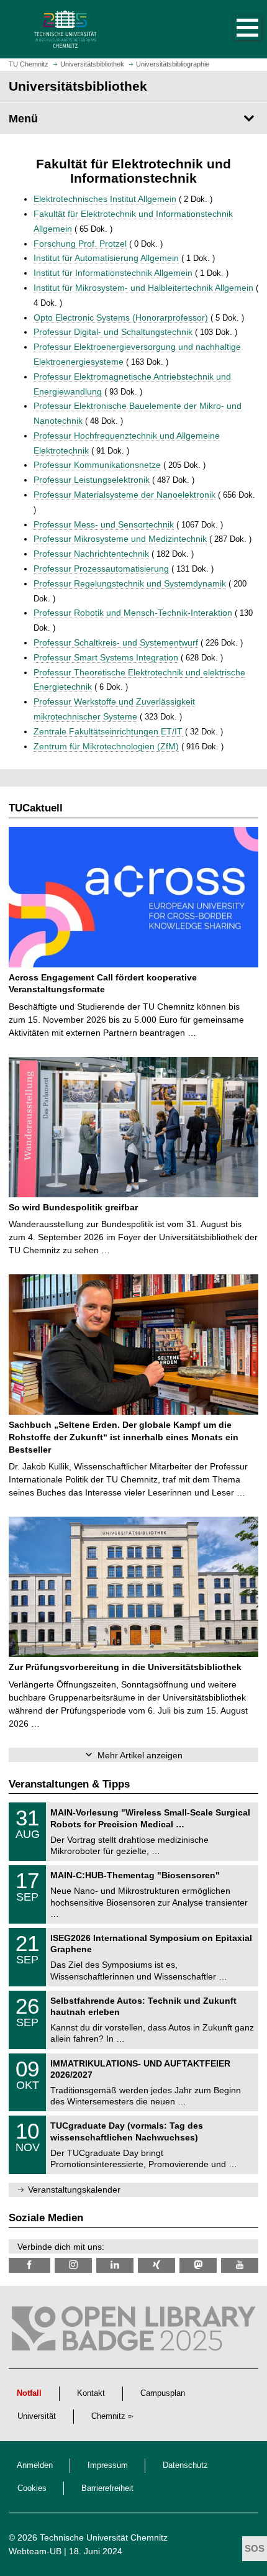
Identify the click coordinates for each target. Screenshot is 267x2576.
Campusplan (163, 2393)
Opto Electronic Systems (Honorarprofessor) (121, 317)
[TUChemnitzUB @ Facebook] (29, 2265)
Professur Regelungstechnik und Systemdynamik (130, 583)
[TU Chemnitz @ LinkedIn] (115, 2265)
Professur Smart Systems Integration (106, 657)
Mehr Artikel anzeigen (140, 1755)
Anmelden (35, 2465)
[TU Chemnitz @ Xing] (156, 2265)
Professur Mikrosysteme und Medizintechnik (120, 539)
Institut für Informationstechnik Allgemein (113, 273)
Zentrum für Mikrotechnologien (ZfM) (106, 746)
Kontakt (91, 2393)
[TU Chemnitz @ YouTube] (240, 2265)
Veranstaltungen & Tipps (69, 1784)
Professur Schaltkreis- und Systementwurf (116, 642)
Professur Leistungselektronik (92, 480)
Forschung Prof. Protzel (80, 244)
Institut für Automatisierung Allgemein (106, 258)
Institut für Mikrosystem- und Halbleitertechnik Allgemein (143, 288)
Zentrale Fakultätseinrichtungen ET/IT (108, 731)
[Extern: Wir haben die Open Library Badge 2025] (133, 2332)
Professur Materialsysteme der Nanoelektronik (124, 495)
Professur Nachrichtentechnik (91, 554)
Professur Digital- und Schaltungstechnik (113, 332)
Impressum (108, 2465)
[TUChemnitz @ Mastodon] (198, 2265)
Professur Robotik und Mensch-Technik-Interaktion (133, 613)
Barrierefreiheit (107, 2488)
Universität (37, 2416)
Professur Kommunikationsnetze (97, 465)
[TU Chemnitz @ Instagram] (73, 2265)
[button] (235, 29)
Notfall (29, 2393)
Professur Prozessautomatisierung (101, 569)
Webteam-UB (35, 2551)
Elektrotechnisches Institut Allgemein (105, 199)
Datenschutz (185, 2465)
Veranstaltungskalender (74, 2190)
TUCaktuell (36, 808)
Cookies (32, 2488)
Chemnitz (108, 2416)
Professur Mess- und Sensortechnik (104, 524)
